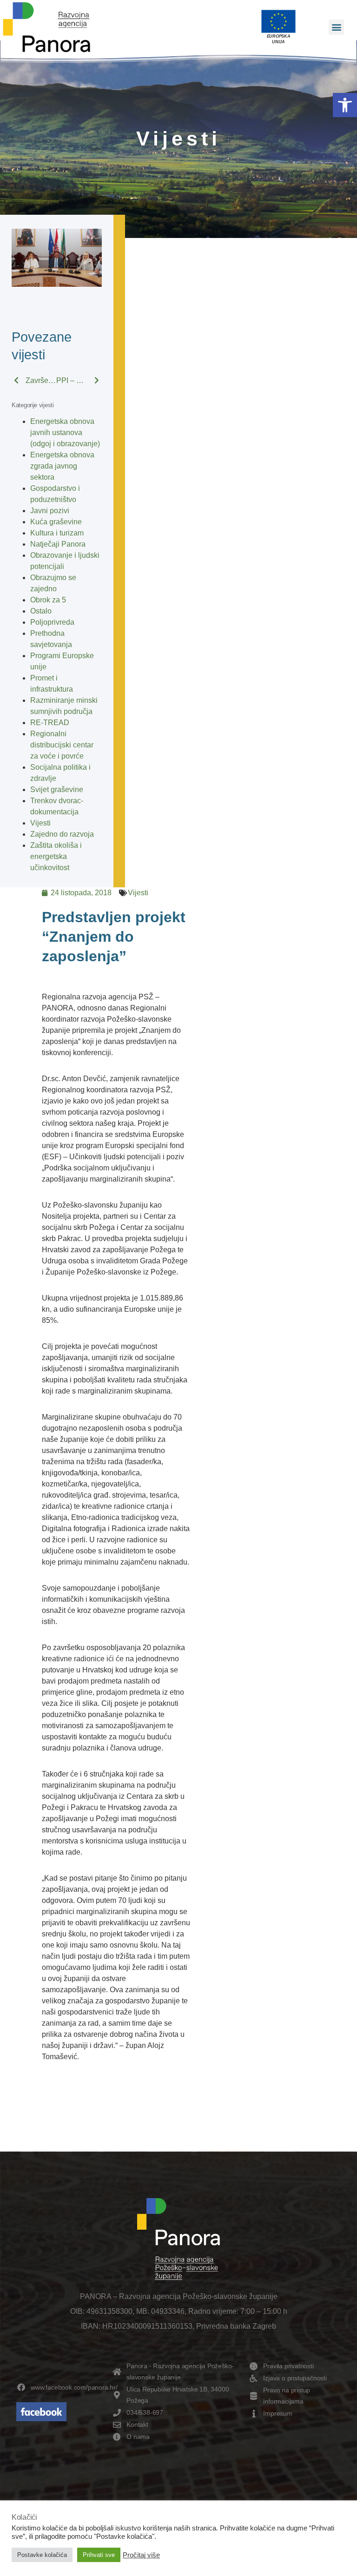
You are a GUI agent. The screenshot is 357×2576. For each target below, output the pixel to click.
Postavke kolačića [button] (42, 2555)
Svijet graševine (57, 789)
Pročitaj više (141, 2555)
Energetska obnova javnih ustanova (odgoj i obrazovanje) (65, 433)
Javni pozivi (50, 511)
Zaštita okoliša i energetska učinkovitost (56, 856)
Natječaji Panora (58, 544)
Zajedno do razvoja (62, 834)
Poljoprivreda (52, 622)
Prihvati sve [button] (99, 2555)
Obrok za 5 (48, 600)
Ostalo (41, 611)
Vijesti (40, 823)
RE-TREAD (50, 723)
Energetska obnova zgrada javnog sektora (62, 466)
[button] (345, 105)
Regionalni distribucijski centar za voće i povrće (62, 745)
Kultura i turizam (57, 533)
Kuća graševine (56, 522)
